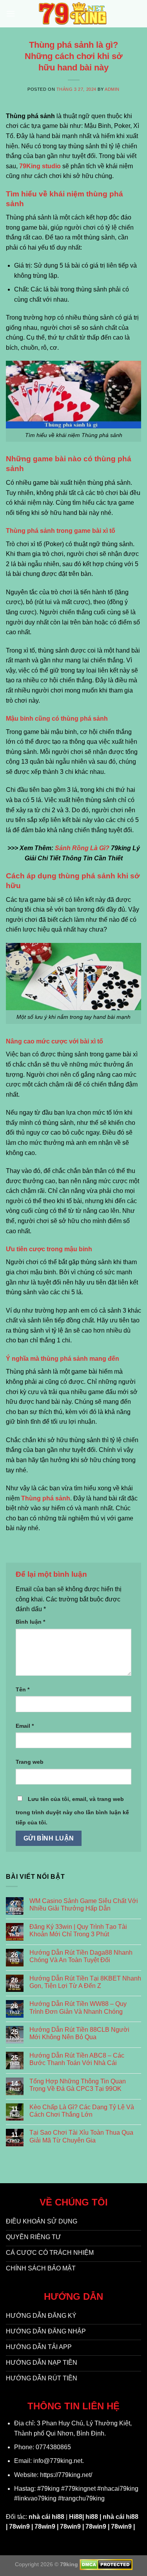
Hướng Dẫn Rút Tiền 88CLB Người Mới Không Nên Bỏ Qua (79, 2033)
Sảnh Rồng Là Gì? (82, 848)
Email (25, 1726)
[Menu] (11, 13)
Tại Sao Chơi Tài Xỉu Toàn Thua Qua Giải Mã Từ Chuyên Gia (81, 2136)
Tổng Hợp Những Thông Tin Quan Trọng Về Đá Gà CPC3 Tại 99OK (78, 2085)
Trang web (30, 1762)
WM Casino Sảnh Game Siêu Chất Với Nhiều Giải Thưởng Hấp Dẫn (84, 1905)
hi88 (92, 2517)
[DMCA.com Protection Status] (106, 2564)
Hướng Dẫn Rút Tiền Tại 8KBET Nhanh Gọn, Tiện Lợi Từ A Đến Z (85, 1982)
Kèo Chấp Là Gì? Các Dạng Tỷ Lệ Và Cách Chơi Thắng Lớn (82, 2111)
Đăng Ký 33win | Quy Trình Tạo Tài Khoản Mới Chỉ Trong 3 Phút (78, 1930)
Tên (23, 1689)
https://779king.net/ (66, 2475)
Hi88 (76, 2517)
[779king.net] (74, 14)
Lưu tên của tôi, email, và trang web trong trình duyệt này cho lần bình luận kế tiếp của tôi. (72, 1811)
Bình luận (30, 1622)
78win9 (19, 2527)
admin (112, 89)
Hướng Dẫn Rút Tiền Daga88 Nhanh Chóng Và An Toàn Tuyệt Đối (81, 1956)
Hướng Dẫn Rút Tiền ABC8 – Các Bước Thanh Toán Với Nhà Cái (77, 2059)
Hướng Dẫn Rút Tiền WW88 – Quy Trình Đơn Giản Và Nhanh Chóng (78, 2008)
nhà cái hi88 (46, 2517)
